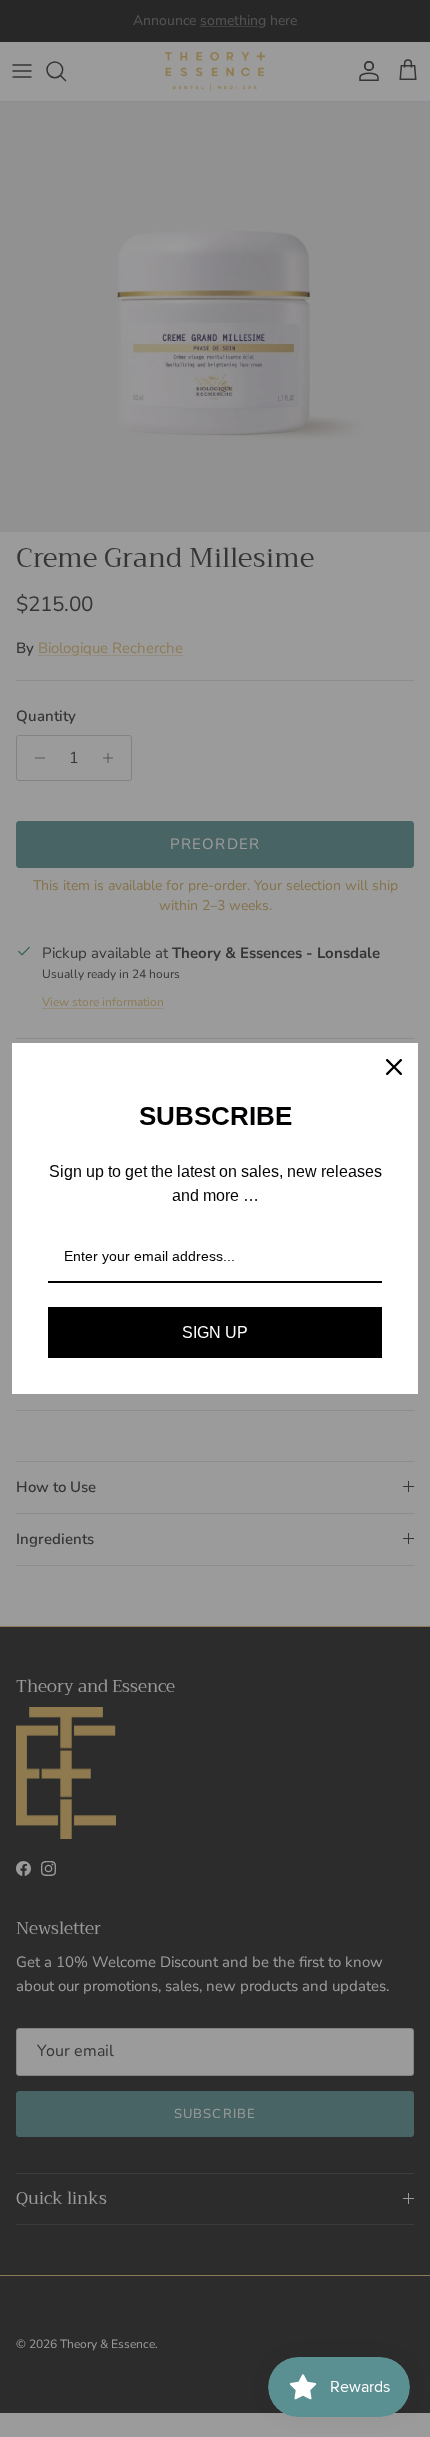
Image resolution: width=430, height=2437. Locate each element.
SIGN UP (215, 1332)
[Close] (394, 1067)
